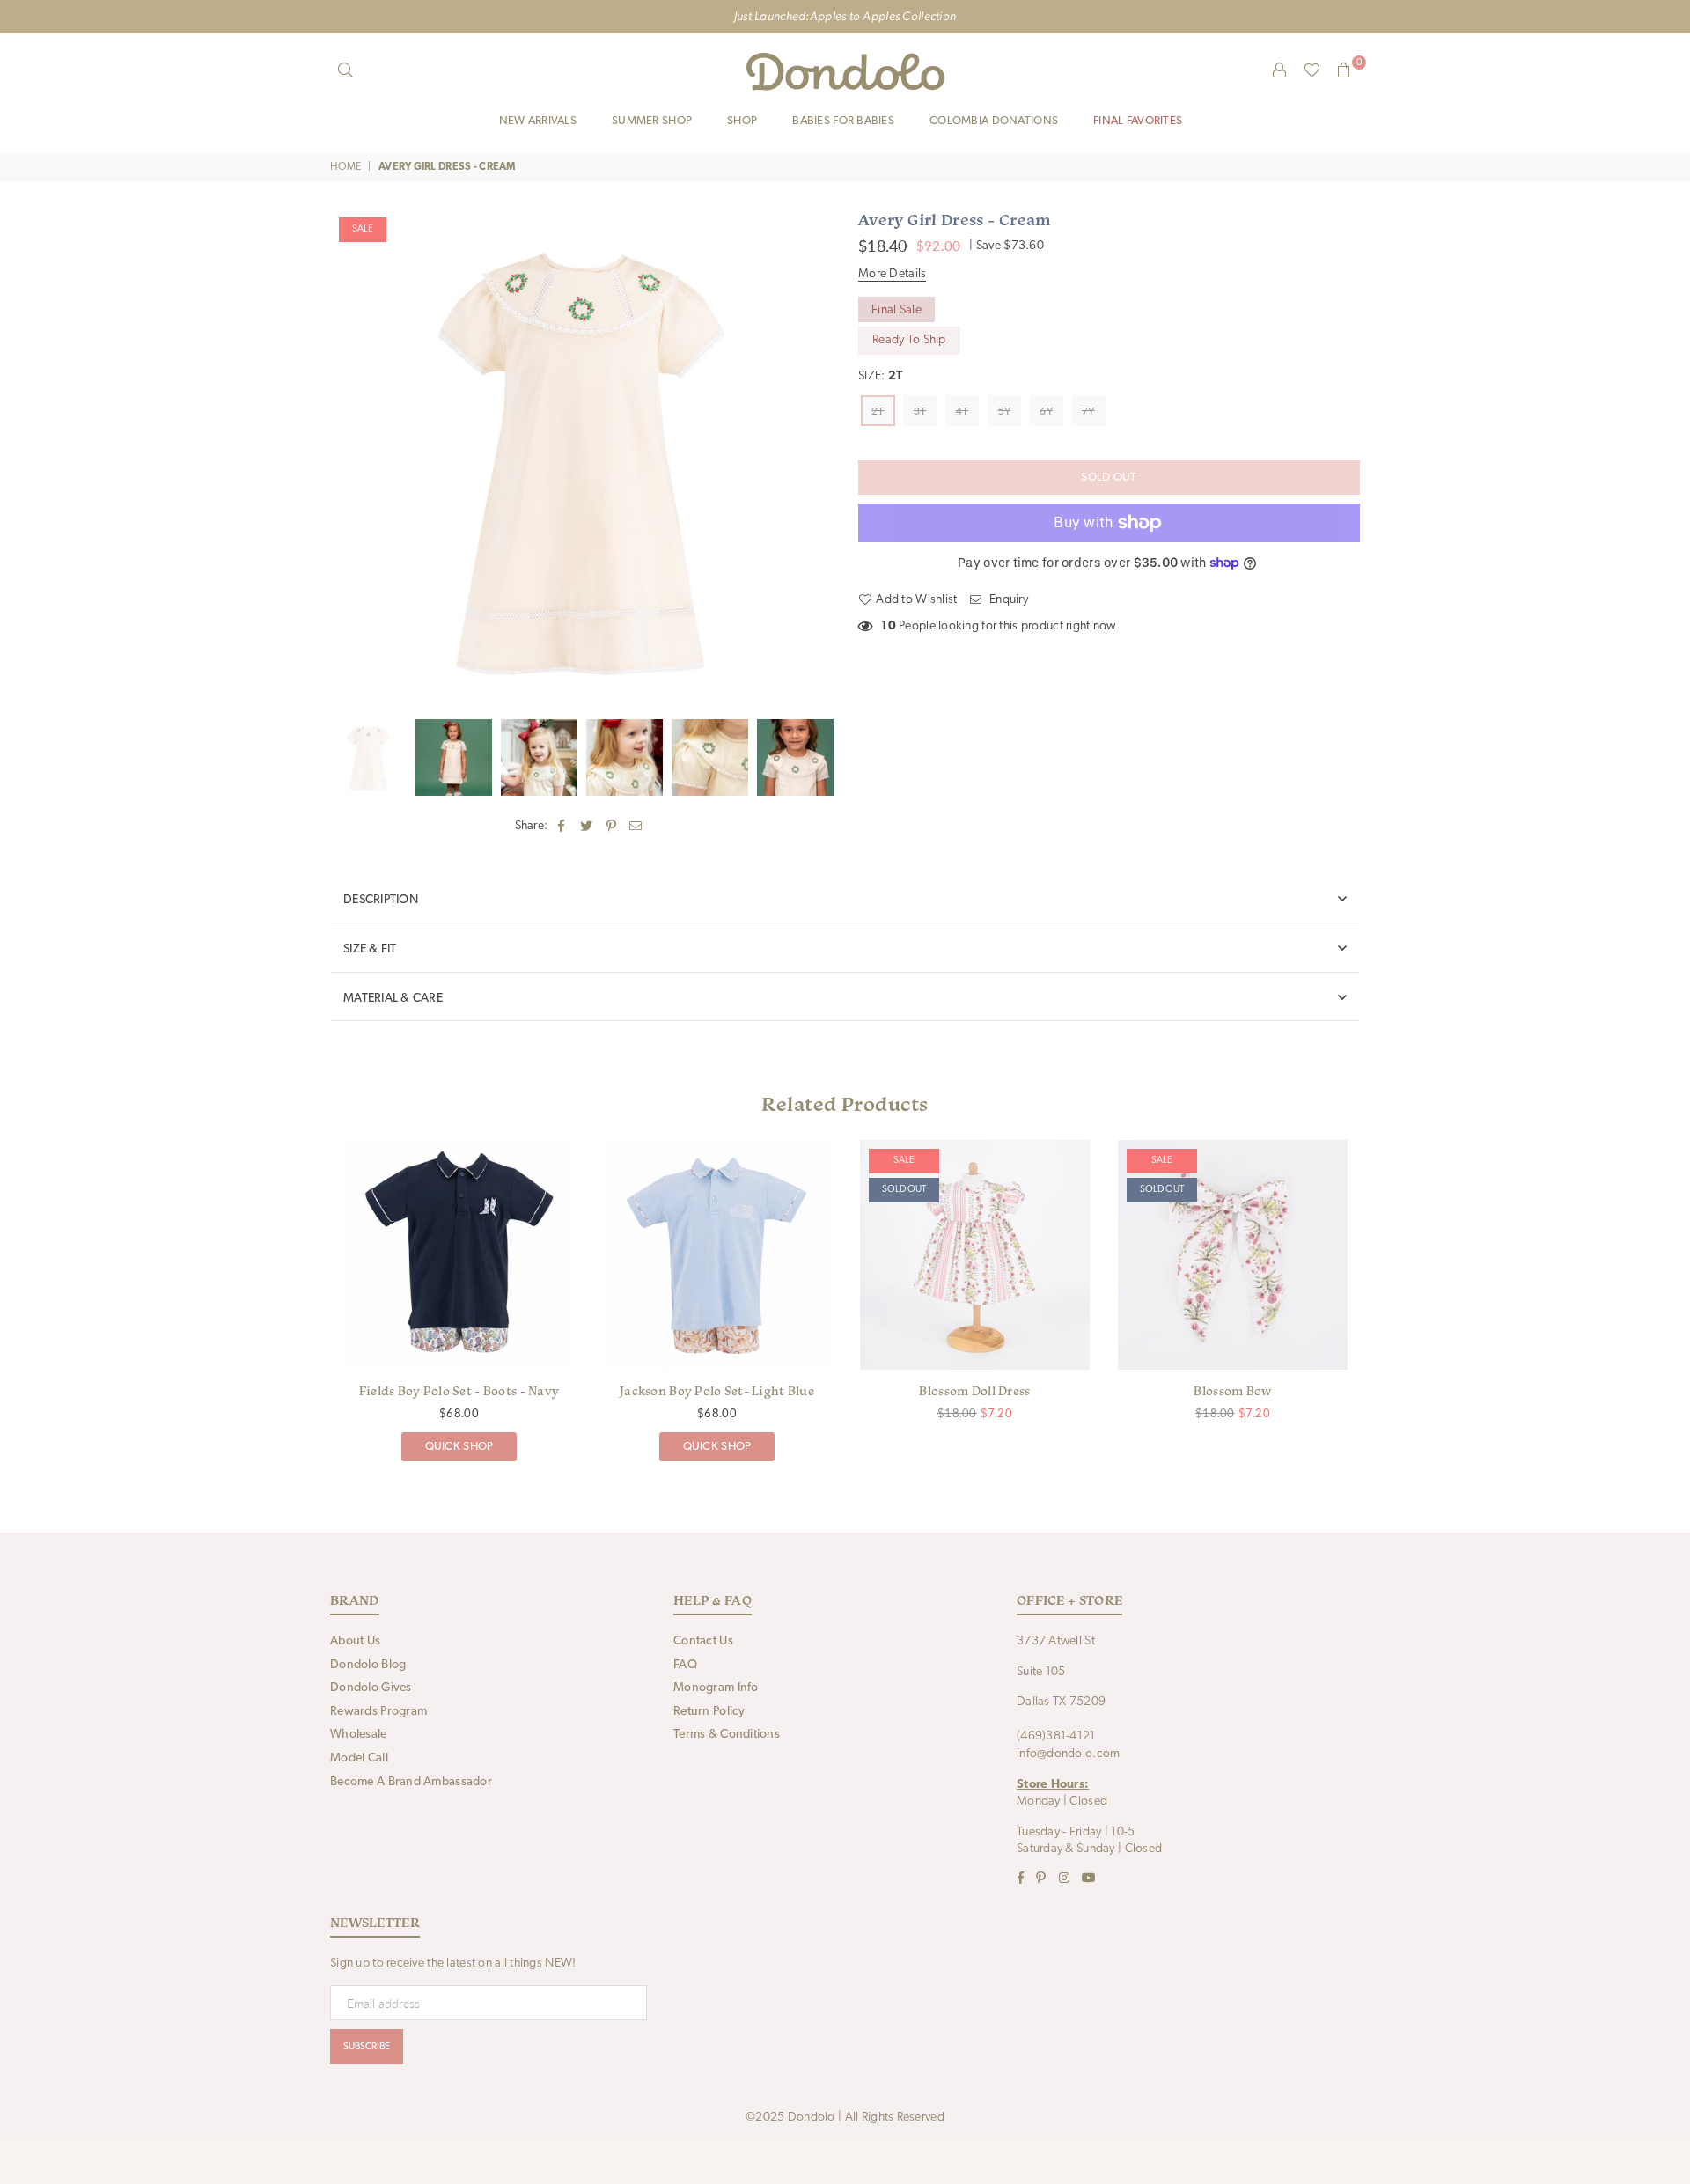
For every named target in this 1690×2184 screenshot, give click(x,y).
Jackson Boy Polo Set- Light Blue (717, 1391)
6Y (1046, 411)
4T (963, 411)
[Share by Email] (636, 827)
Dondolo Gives (371, 1688)
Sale (363, 229)
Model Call (359, 1758)
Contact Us (703, 1641)
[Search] (346, 71)
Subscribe (367, 2047)
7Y (1088, 411)
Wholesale (359, 1735)
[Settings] (1280, 71)
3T (920, 411)
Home (345, 167)
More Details (892, 274)
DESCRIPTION (381, 900)
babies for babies (843, 121)
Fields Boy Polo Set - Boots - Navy (459, 1391)
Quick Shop (459, 1442)
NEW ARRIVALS (538, 121)
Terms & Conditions (727, 1735)
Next (816, 460)
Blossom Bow (1232, 1391)
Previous (345, 460)
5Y (1005, 411)
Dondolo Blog (368, 1665)
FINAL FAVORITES (1138, 121)
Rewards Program (378, 1712)
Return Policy (709, 1712)
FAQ (685, 1665)
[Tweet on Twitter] (587, 827)
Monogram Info (716, 1688)
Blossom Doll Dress (974, 1391)
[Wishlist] (1312, 71)
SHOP (742, 121)
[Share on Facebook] (562, 827)
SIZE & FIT (370, 949)
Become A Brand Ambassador (411, 1782)
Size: (880, 376)
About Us (355, 1641)
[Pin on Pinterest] (611, 827)
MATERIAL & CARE (393, 999)
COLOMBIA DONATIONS (994, 121)
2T (878, 411)
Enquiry (1007, 600)
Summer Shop (652, 121)
